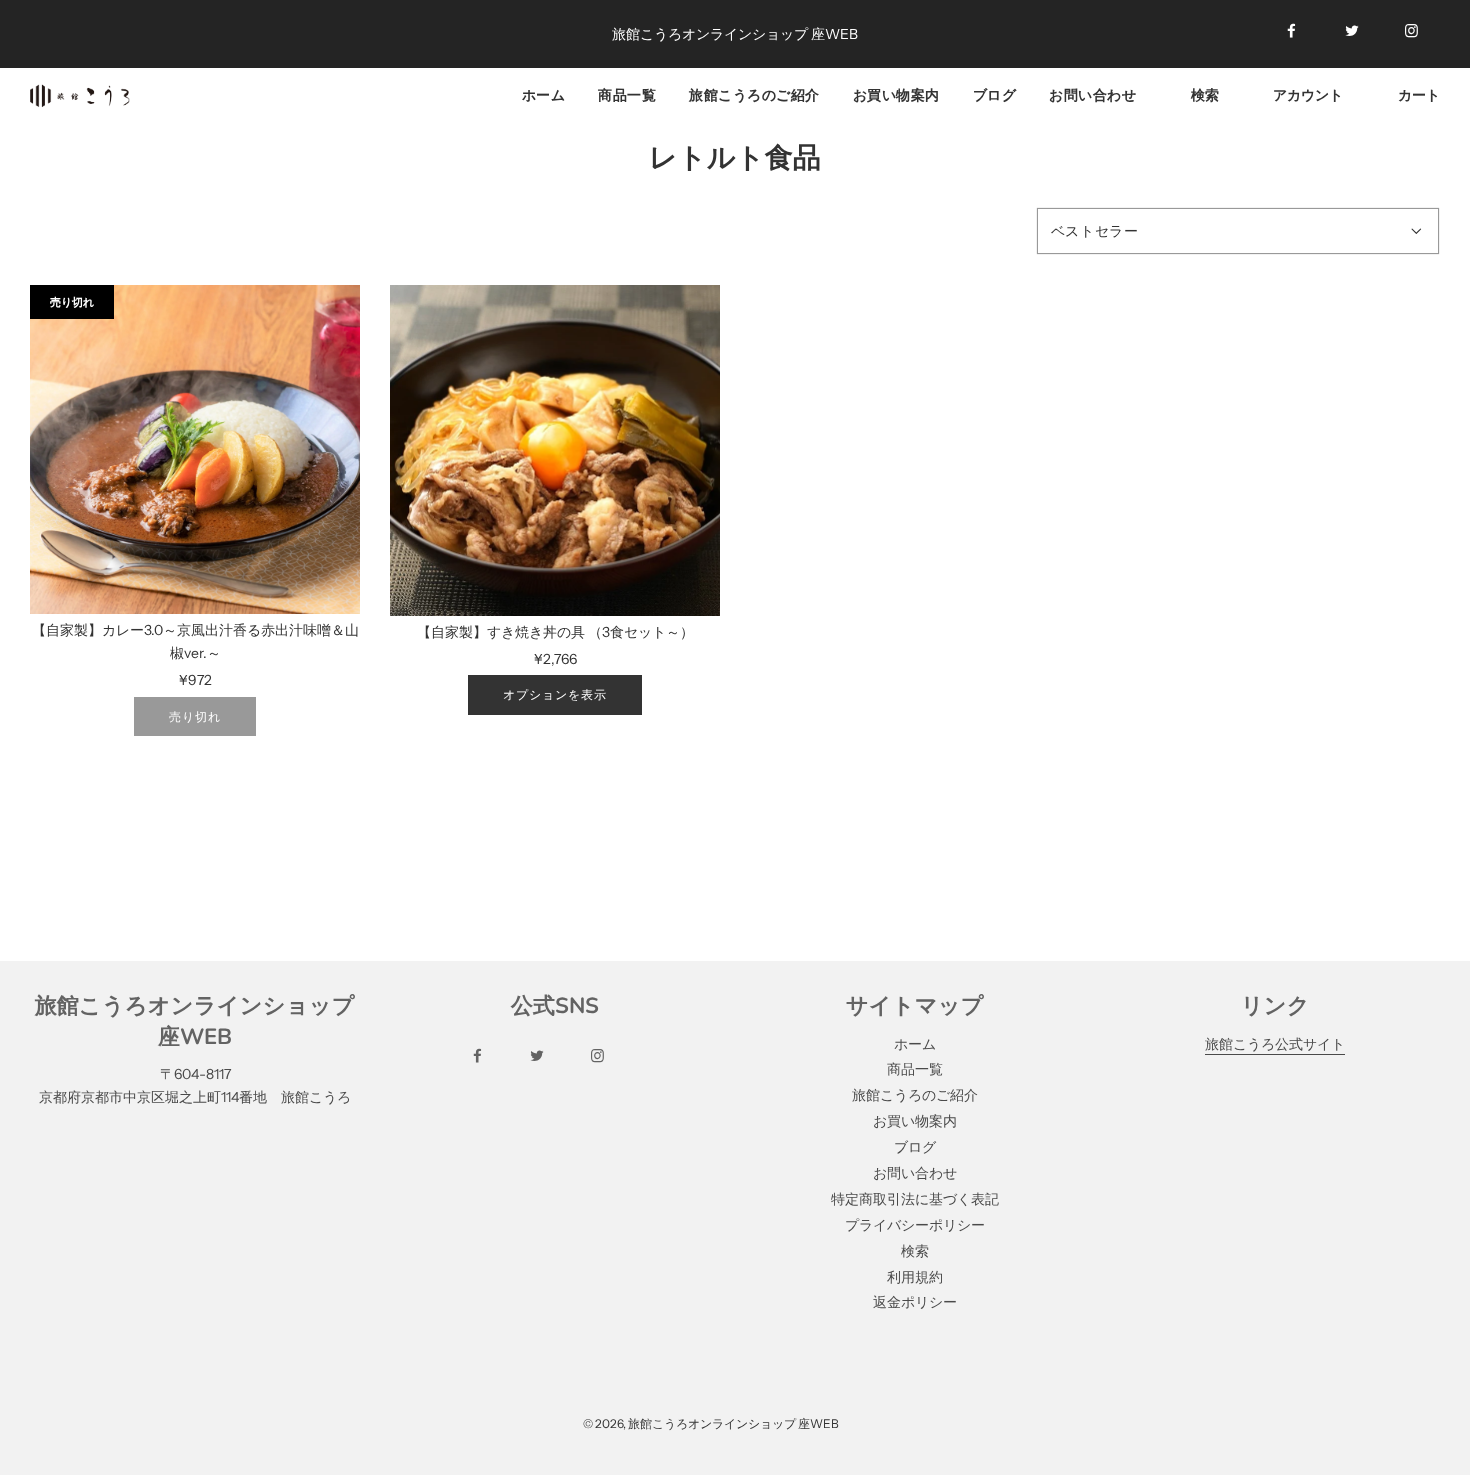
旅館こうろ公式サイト (1275, 1044)
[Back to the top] (1429, 1409)
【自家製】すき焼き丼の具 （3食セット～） (555, 632)
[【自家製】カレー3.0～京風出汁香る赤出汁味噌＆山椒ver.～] (195, 450)
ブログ (995, 94)
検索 (915, 1251)
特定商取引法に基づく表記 (915, 1199)
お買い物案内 (896, 94)
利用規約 (915, 1277)
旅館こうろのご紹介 (754, 94)
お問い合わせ (1092, 94)
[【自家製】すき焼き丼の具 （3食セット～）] (555, 450)
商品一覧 (627, 94)
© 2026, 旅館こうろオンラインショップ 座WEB (711, 1423)
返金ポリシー (915, 1302)
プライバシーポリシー (915, 1225)
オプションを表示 (555, 694)
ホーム (544, 94)
